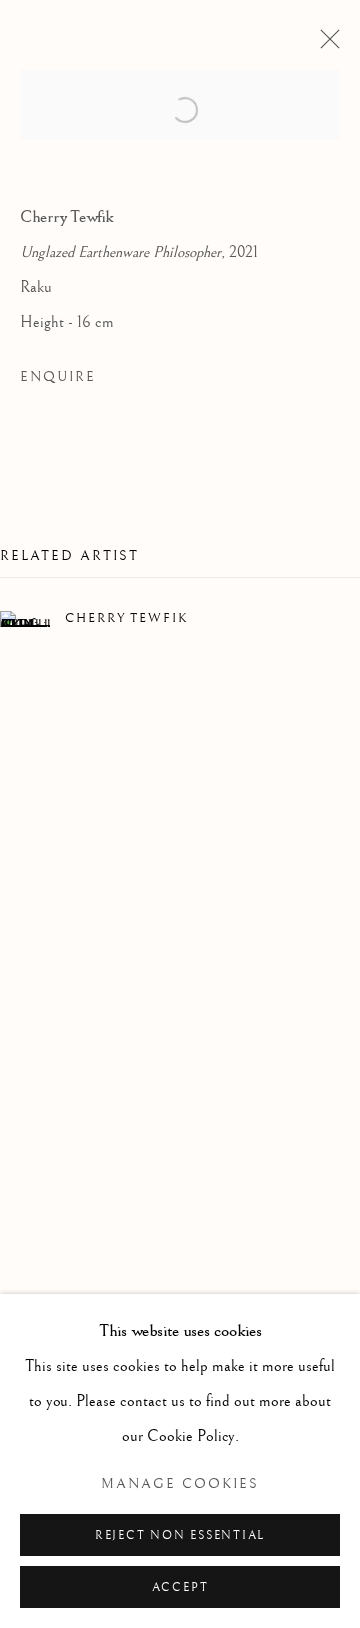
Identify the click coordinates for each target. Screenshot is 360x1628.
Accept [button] (180, 1587)
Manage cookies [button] (180, 1484)
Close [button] (325, 45)
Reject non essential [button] (180, 1535)
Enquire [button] (58, 377)
